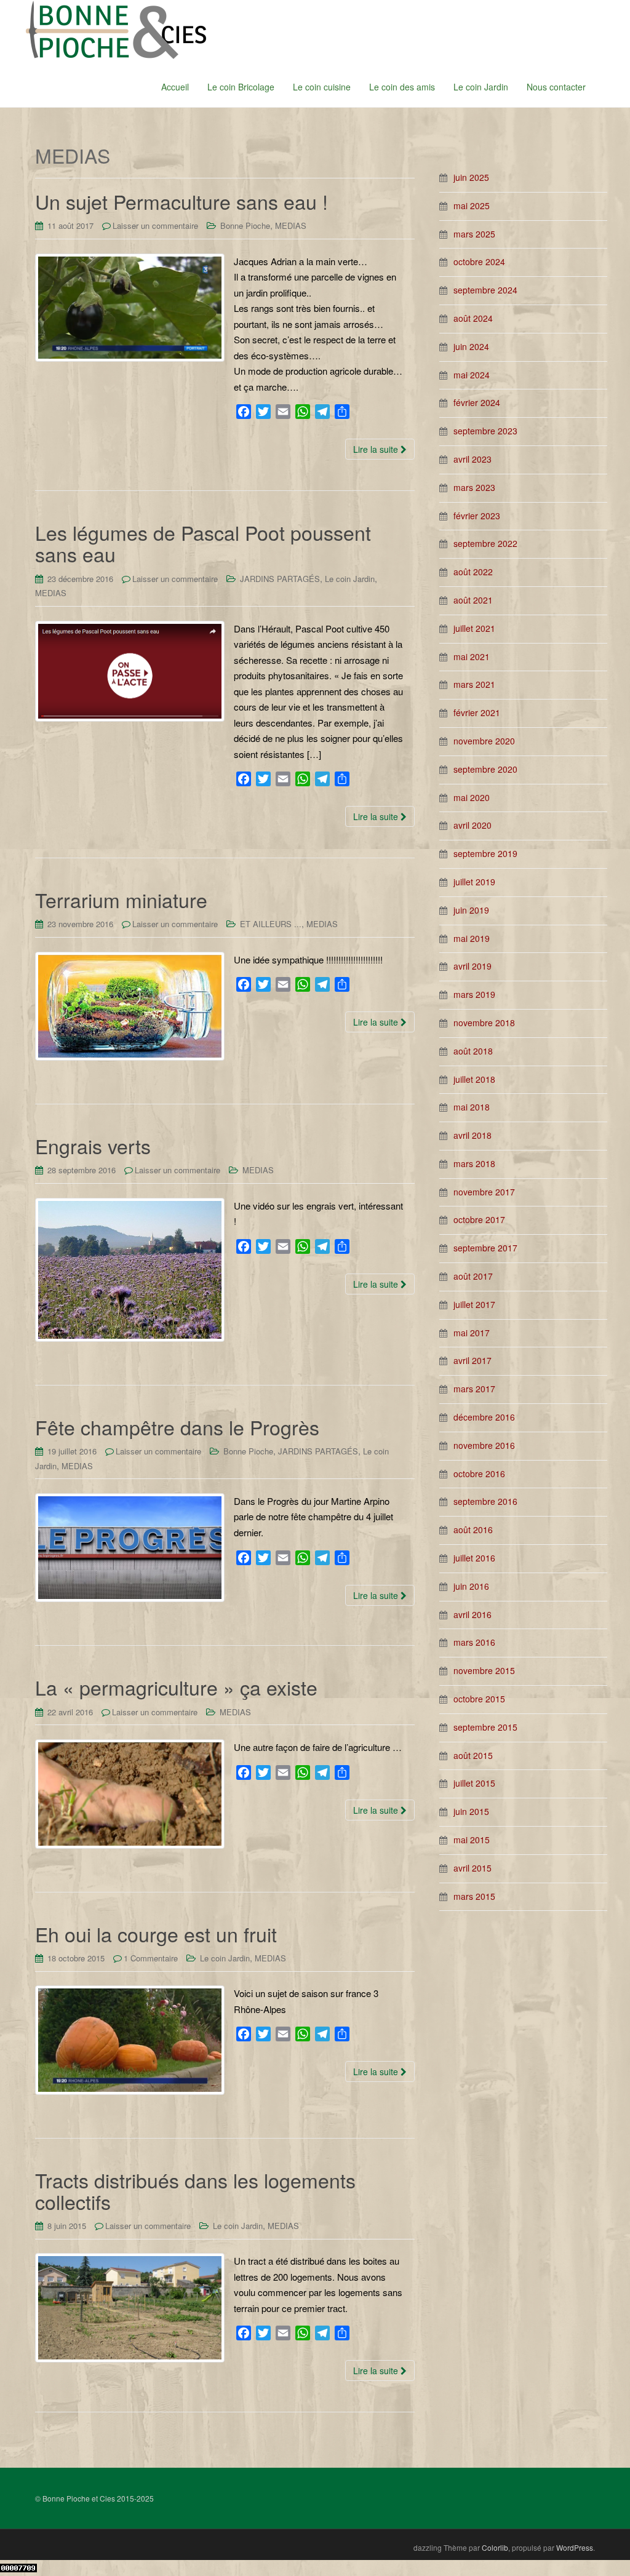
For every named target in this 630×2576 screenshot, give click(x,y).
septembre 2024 (485, 290)
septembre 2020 (485, 769)
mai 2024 (472, 375)
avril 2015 (472, 1868)
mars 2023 (474, 487)
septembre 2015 (485, 1727)
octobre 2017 (479, 1219)
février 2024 (477, 402)
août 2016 (473, 1529)
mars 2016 (474, 1642)
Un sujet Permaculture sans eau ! (181, 201)
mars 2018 (474, 1163)
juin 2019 (471, 910)
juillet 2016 (474, 1558)
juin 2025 (471, 177)
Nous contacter (556, 87)
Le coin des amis (402, 87)
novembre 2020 (484, 741)
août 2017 (473, 1276)
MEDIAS (291, 225)
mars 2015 (474, 1896)
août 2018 (473, 1051)
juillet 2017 (474, 1304)
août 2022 (473, 572)
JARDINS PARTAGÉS (280, 579)
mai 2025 (472, 205)
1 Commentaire (151, 1958)
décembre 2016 (484, 1417)
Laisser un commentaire (155, 225)
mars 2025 (474, 234)
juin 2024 (471, 346)
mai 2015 (472, 1840)
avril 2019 (472, 966)
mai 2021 (472, 656)
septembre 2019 (485, 853)
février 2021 (477, 712)
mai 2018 (472, 1107)
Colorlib (495, 2547)
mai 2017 (472, 1333)
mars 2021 (474, 684)
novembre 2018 (484, 1023)
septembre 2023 (485, 431)
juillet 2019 (474, 882)
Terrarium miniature (121, 899)
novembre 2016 (484, 1445)
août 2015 (473, 1755)
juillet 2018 (474, 1079)
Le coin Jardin (481, 87)
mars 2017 (474, 1389)
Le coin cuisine (322, 87)
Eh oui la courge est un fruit (156, 1934)
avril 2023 (472, 459)
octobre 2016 (479, 1473)
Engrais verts (93, 1146)
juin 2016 (471, 1586)
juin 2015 (471, 1811)
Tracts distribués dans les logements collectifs (195, 2191)
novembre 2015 (484, 1670)
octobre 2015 (479, 1699)
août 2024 (473, 318)
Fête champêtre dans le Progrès (177, 1427)
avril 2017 (472, 1360)
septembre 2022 (485, 543)
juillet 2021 (474, 628)
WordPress (575, 2547)
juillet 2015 (474, 1783)
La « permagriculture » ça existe (176, 1687)
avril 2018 (472, 1135)
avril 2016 (472, 1614)
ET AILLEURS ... (271, 924)
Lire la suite (377, 449)
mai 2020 (472, 797)
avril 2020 (472, 825)
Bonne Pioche (245, 225)
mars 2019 (474, 994)
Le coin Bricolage (241, 87)
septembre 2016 (485, 1501)
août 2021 (473, 600)
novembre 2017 (484, 1192)
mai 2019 (472, 938)
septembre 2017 (485, 1248)
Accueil (175, 87)
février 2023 (477, 516)
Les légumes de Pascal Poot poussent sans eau (203, 543)
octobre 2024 (479, 261)
